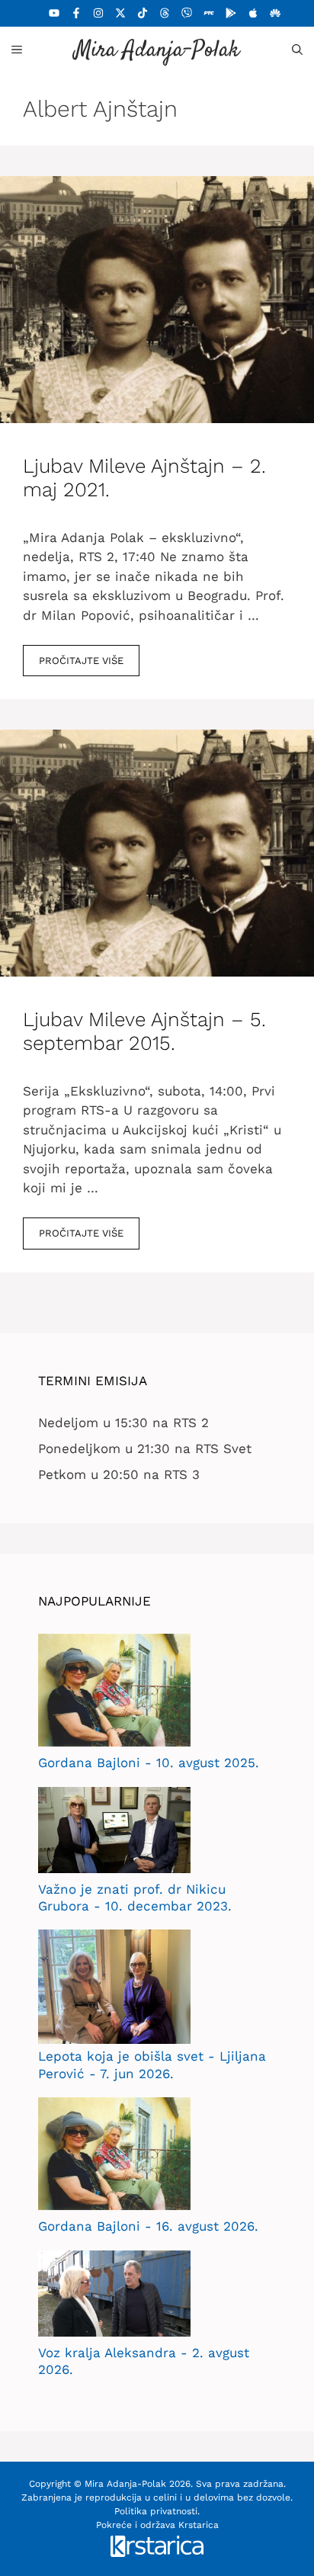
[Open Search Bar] (297, 50)
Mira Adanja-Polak (157, 51)
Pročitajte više (81, 661)
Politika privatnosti (156, 2511)
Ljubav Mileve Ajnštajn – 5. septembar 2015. (144, 1031)
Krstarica (199, 2525)
